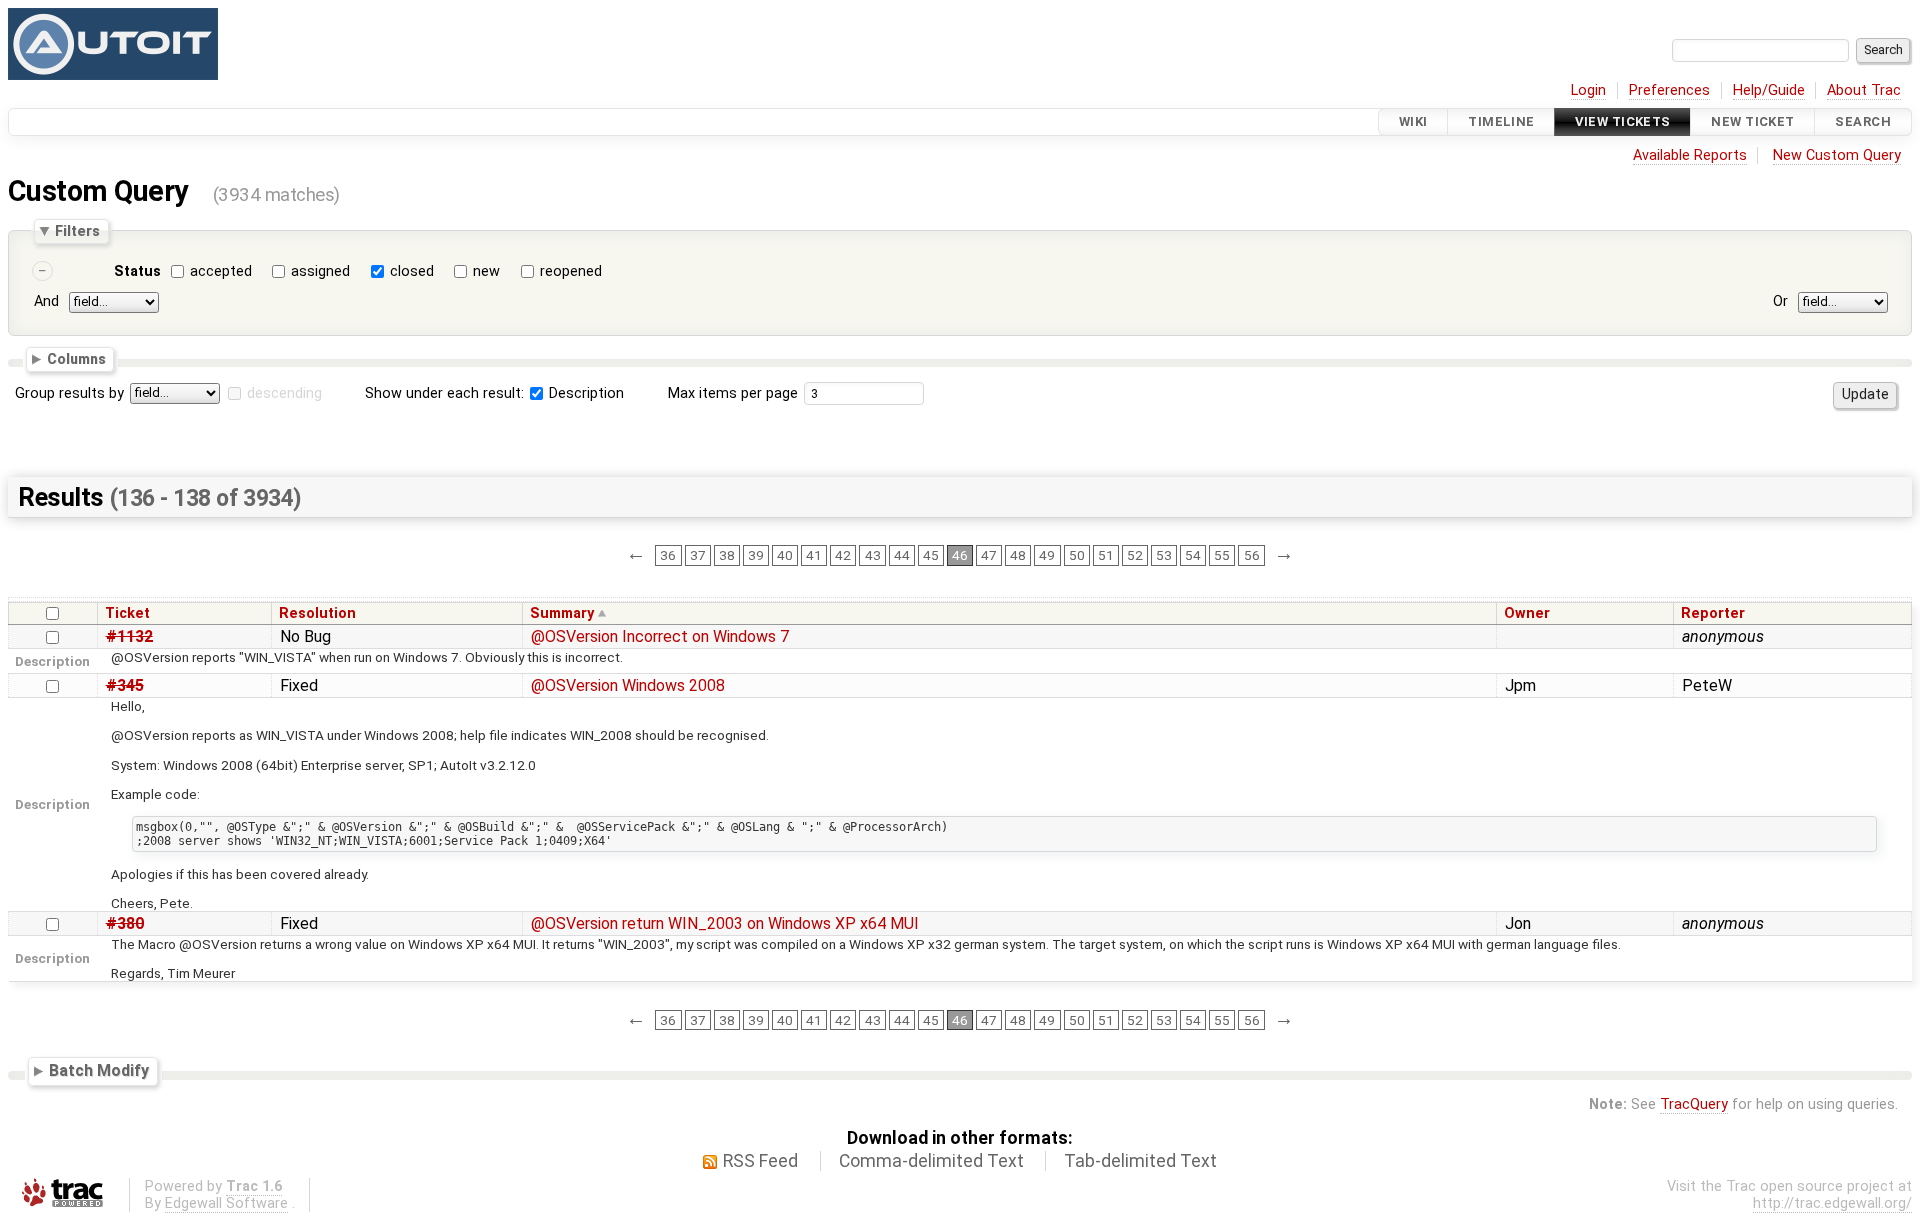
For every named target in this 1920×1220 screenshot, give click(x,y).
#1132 (129, 636)
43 (873, 555)
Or (1780, 301)
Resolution (317, 613)
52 (1135, 555)
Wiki (1413, 121)
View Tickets (1622, 121)
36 (668, 555)
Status (137, 271)
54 (1193, 555)
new (486, 271)
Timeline (1501, 121)
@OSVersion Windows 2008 (628, 685)
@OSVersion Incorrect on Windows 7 (660, 636)
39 (756, 555)
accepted (221, 271)
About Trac (1864, 90)
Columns (76, 359)
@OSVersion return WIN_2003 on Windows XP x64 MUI (725, 923)
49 (1047, 555)
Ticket (127, 613)
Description (584, 393)
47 (989, 555)
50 (1077, 555)
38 (727, 555)
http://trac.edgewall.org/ (1832, 1203)
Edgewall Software (226, 1203)
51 (1106, 555)
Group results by (69, 393)
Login (1588, 90)
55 (1222, 555)
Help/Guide (1769, 90)
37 (698, 555)
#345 (125, 685)
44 (902, 555)
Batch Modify (99, 1070)
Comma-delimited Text (931, 1161)
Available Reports (1690, 155)
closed (412, 271)
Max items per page (733, 393)
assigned (320, 271)
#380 (125, 923)
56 (1252, 555)
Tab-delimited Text (1140, 1161)
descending (284, 393)
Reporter (1713, 613)
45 (931, 555)
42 (843, 555)
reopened (571, 271)
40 (785, 555)
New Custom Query (1837, 155)
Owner (1527, 613)
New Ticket (1752, 121)
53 (1164, 555)
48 (1018, 555)
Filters (77, 231)
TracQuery (1694, 1104)
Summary (562, 613)
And (46, 301)
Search (1863, 121)
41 (814, 555)
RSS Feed (760, 1161)
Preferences (1669, 90)
